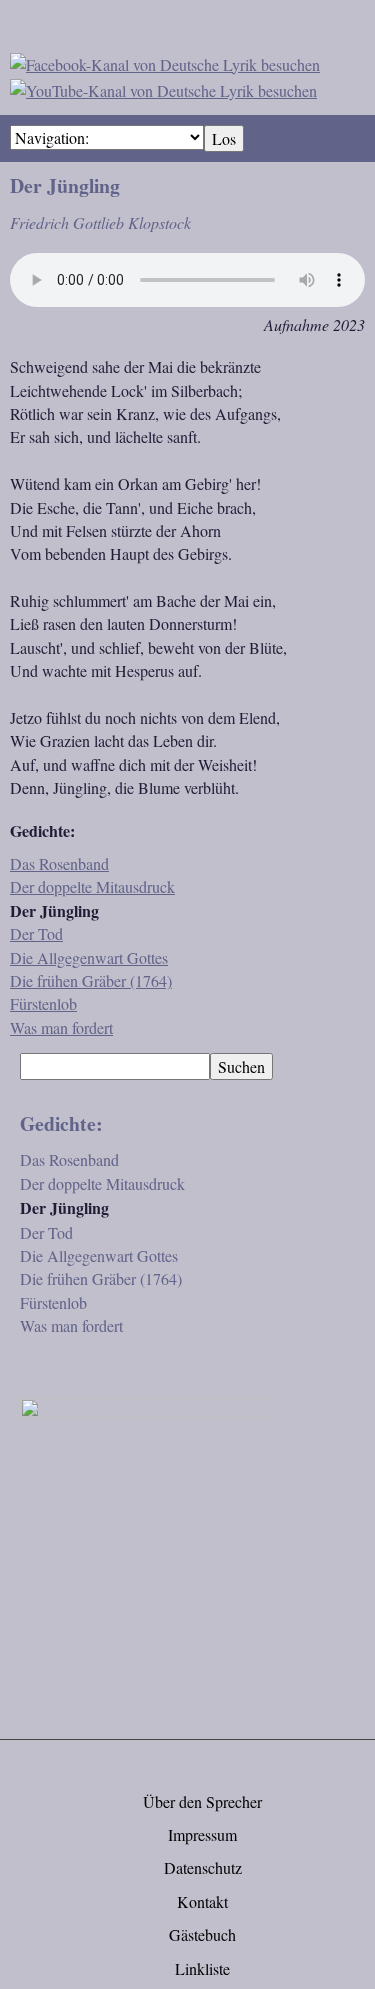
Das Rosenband (59, 863)
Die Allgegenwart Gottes (89, 957)
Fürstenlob (43, 1003)
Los (224, 138)
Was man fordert (61, 1027)
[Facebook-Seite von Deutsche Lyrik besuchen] (165, 61)
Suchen (241, 1066)
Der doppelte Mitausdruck (92, 886)
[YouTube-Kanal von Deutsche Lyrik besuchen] (163, 87)
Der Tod (36, 933)
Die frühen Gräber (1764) (91, 980)
